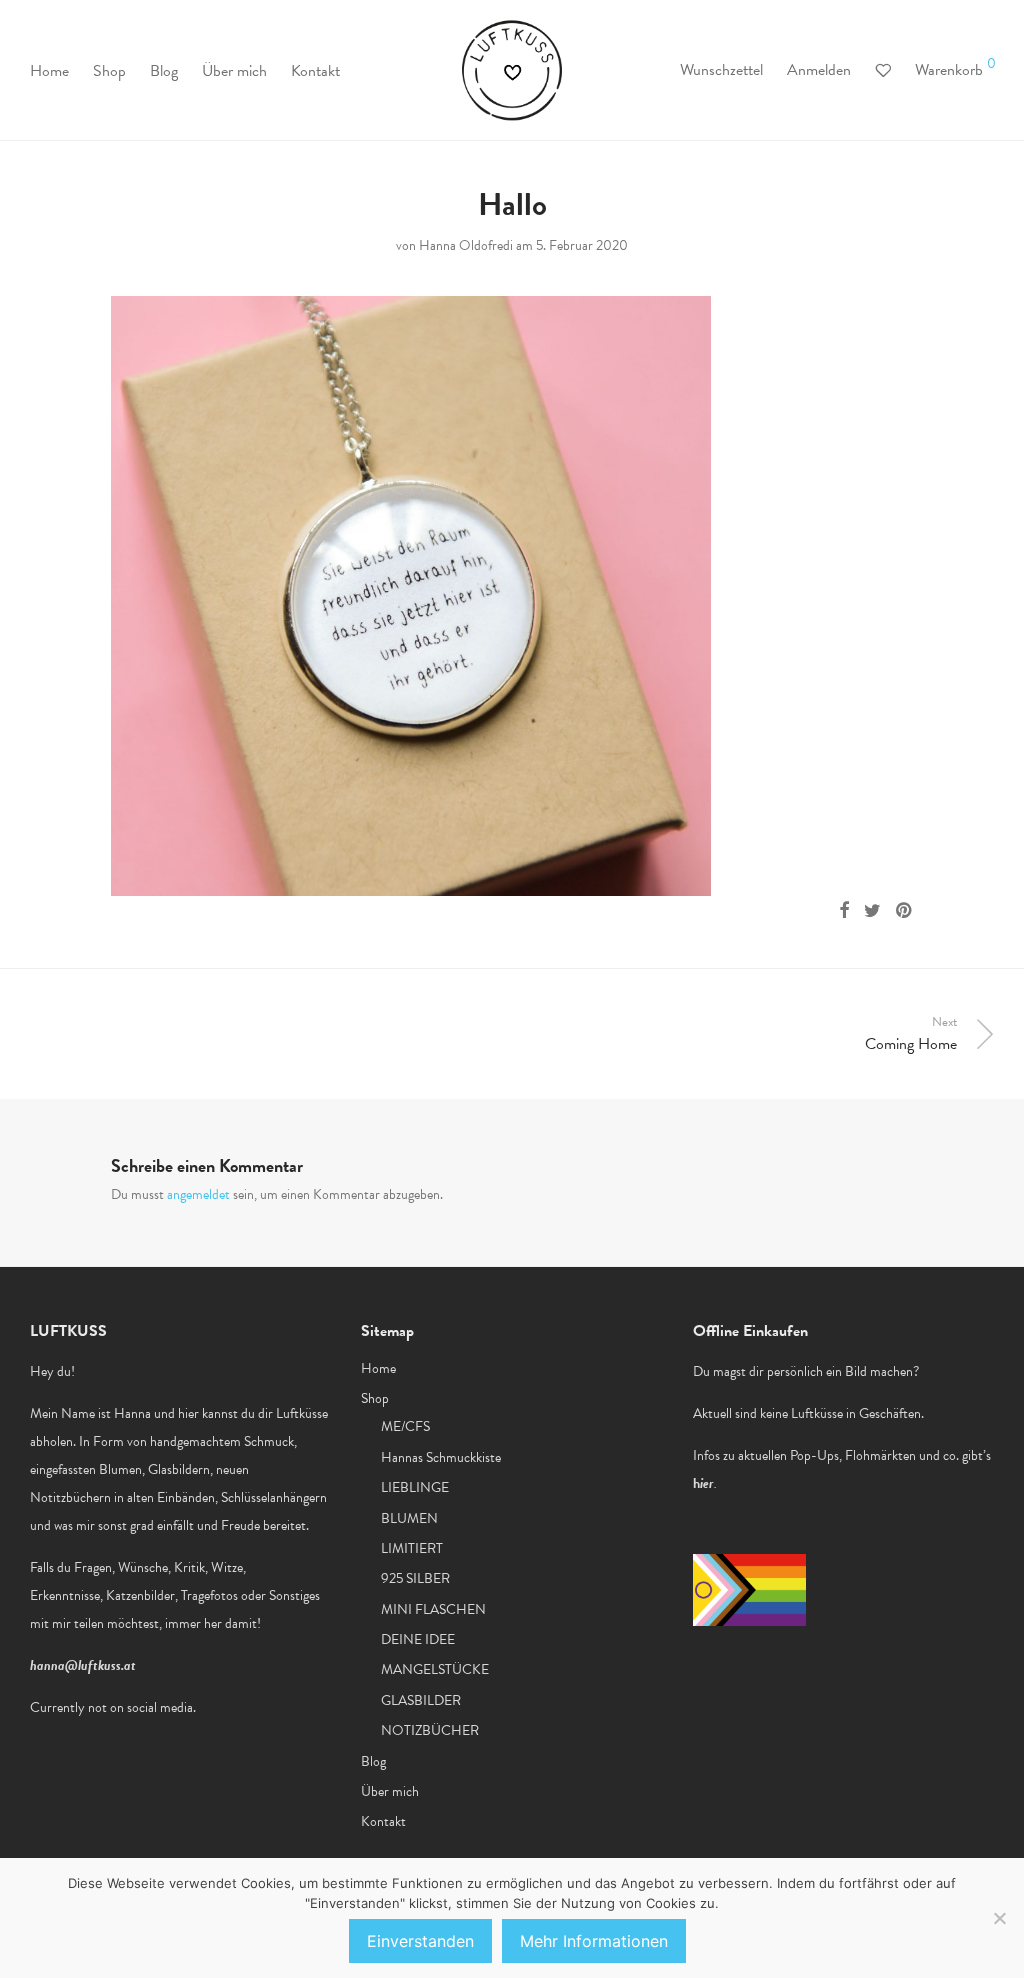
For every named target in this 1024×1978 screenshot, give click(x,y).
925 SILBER (415, 1578)
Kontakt (315, 71)
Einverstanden (420, 1941)
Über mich (234, 71)
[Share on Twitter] (872, 911)
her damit (230, 1623)
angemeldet (198, 1194)
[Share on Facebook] (844, 911)
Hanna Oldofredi (466, 245)
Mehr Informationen (594, 1941)
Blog (164, 71)
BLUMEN (409, 1518)
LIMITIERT (412, 1548)
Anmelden (819, 70)
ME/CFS (405, 1426)
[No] (999, 1918)
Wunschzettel (721, 70)
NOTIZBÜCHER (430, 1730)
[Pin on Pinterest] (905, 911)
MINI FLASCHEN (433, 1609)
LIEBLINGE (415, 1487)
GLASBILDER (421, 1700)
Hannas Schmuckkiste (441, 1457)
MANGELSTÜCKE (435, 1669)
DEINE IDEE (418, 1639)
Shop (109, 71)
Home (49, 71)
